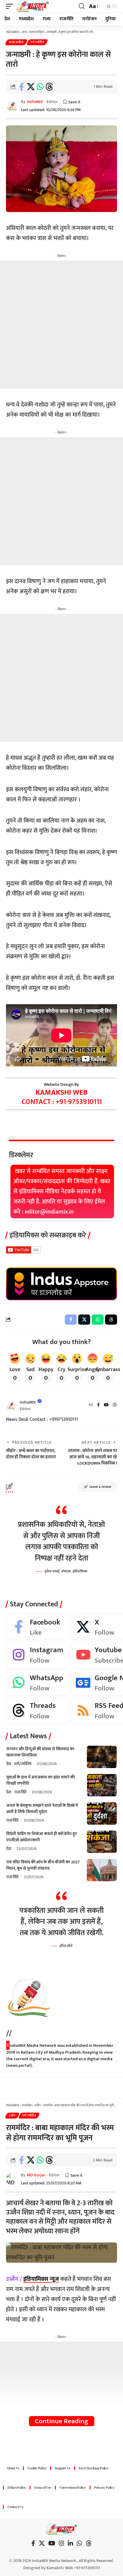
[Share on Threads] (49, 87)
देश (9, 1764)
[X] (42, 2543)
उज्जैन (12, 2116)
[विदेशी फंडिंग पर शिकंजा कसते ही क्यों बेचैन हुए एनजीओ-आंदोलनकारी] (102, 1842)
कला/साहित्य (16, 42)
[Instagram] (115, 1405)
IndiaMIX (35, 102)
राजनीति (20, 1792)
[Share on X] (31, 87)
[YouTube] (106, 1405)
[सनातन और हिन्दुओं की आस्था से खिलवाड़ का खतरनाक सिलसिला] (102, 1757)
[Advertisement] (61, 325)
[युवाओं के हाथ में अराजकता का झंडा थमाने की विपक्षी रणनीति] (102, 1785)
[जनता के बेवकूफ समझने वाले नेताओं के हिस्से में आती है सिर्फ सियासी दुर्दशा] (102, 1813)
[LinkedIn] (70, 2543)
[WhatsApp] (38, 1683)
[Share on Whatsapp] (40, 87)
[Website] (91, 1405)
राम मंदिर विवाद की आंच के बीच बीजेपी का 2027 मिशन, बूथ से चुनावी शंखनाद (43, 1865)
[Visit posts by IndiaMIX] (11, 1405)
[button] (11, 6)
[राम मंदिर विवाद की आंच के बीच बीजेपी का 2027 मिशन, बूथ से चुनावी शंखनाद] (102, 1870)
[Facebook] (98, 1405)
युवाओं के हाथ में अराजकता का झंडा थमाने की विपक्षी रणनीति (40, 1780)
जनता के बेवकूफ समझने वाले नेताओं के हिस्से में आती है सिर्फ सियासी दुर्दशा (42, 1809)
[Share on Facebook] (21, 87)
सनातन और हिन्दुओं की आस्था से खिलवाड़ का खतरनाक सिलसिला (40, 1752)
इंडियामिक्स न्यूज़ (41, 2279)
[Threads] (38, 1710)
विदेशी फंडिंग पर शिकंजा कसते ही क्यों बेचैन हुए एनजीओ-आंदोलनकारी (41, 1837)
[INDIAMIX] (33, 6)
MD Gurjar (36, 2175)
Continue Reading (62, 2421)
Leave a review (100, 1487)
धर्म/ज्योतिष (37, 42)
